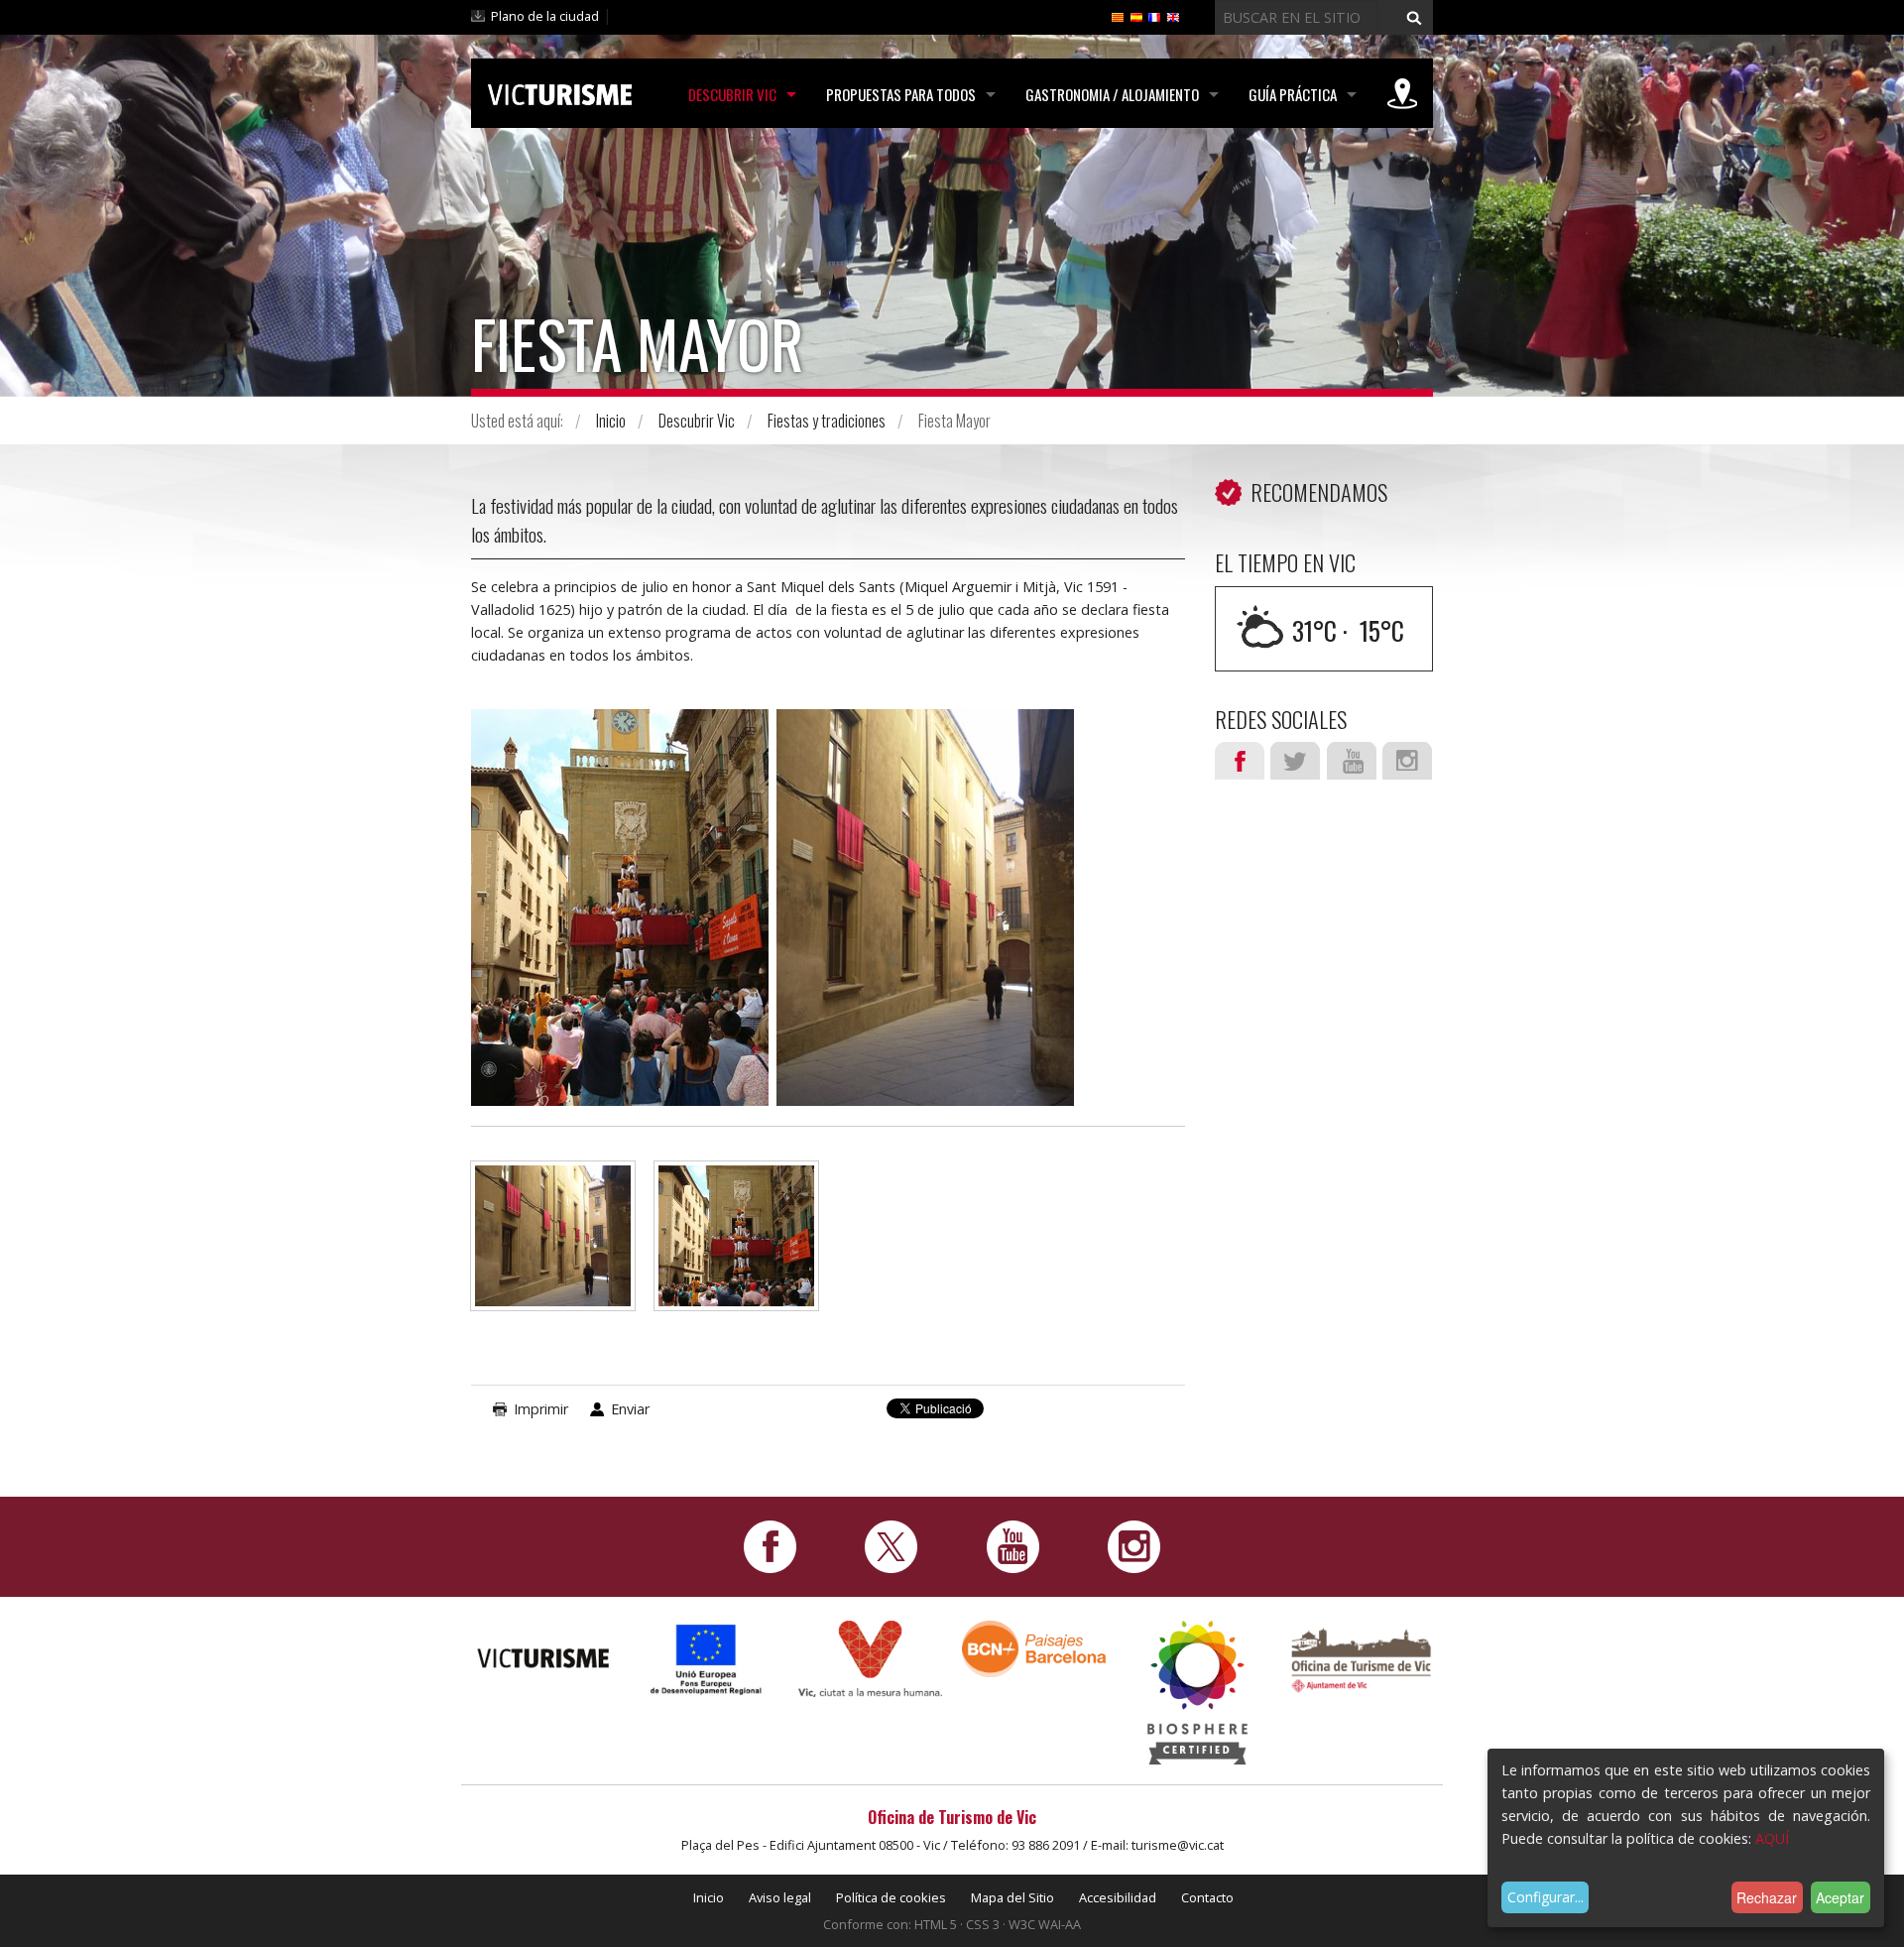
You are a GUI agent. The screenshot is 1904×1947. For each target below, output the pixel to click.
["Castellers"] (736, 1245)
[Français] (1154, 16)
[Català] (1118, 16)
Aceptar (1840, 1897)
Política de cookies (891, 1897)
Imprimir (541, 1409)
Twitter (1295, 761)
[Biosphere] (1197, 1691)
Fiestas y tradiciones (827, 421)
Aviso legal (780, 1897)
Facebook (1240, 761)
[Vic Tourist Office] (1361, 1657)
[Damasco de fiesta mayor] (553, 1245)
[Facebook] (770, 1545)
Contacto (1207, 1897)
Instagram (1407, 761)
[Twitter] (891, 1545)
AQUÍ (1772, 1838)
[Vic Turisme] (560, 91)
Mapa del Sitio (1012, 1897)
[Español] (1136, 16)
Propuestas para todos (901, 94)
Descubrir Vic (732, 94)
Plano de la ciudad (545, 16)
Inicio (611, 421)
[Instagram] (1134, 1545)
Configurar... (1546, 1897)
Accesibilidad (1118, 1897)
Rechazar (1767, 1897)
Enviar (630, 1409)
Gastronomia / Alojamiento (1112, 94)
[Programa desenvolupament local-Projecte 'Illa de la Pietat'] (707, 1658)
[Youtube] (1013, 1545)
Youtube (1352, 761)
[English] (1173, 16)
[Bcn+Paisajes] (1034, 1647)
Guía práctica (1293, 94)
